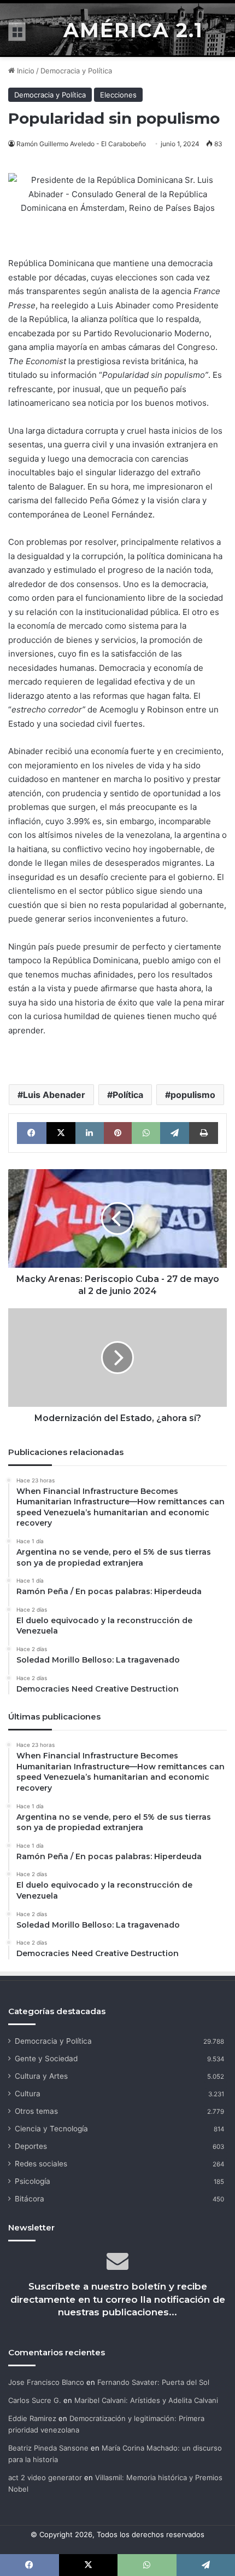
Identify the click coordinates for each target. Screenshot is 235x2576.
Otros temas (36, 2111)
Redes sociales (41, 2164)
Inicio (25, 71)
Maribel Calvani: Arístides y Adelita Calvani (146, 2400)
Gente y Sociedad (46, 2058)
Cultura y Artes (41, 2076)
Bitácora (30, 2199)
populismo (193, 1095)
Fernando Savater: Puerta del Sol (153, 2382)
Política (128, 1095)
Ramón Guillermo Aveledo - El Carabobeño (81, 144)
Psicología (33, 2181)
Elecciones (118, 95)
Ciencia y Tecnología (51, 2129)
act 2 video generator (45, 2477)
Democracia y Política (76, 71)
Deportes (31, 2146)
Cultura (28, 2094)
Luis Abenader (54, 1095)
